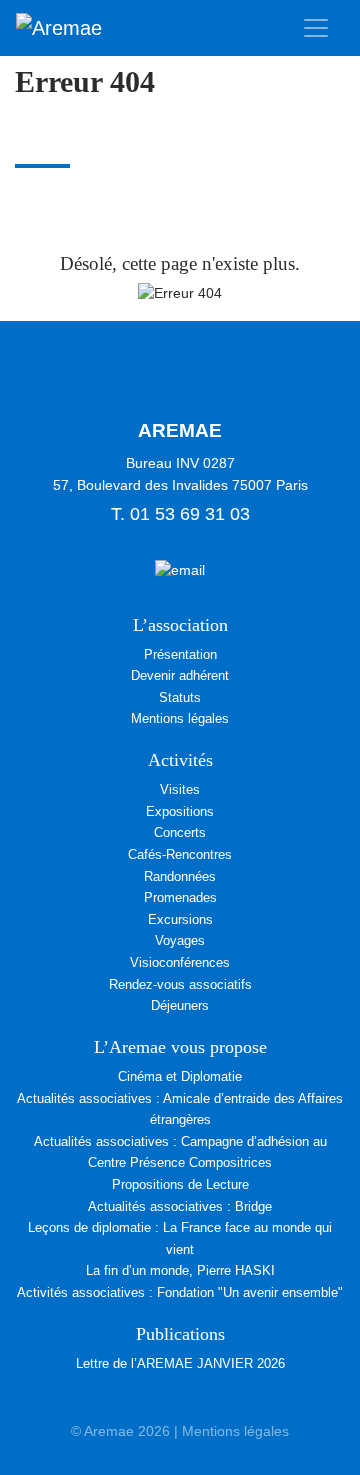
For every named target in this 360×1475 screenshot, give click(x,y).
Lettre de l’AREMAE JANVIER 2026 (180, 1363)
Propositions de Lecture (180, 1184)
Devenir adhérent (180, 675)
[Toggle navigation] (316, 28)
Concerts (180, 832)
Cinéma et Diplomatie (180, 1076)
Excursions (180, 919)
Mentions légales (180, 718)
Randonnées (180, 876)
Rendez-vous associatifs (180, 984)
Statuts (180, 697)
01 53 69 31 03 (190, 514)
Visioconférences (180, 962)
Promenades (180, 897)
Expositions (180, 811)
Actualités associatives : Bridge (180, 1206)
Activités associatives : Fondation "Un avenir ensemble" (180, 1292)
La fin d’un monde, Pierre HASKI (180, 1270)
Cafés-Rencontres (180, 854)
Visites (180, 789)
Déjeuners (180, 1005)
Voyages (180, 940)
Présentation (180, 654)
